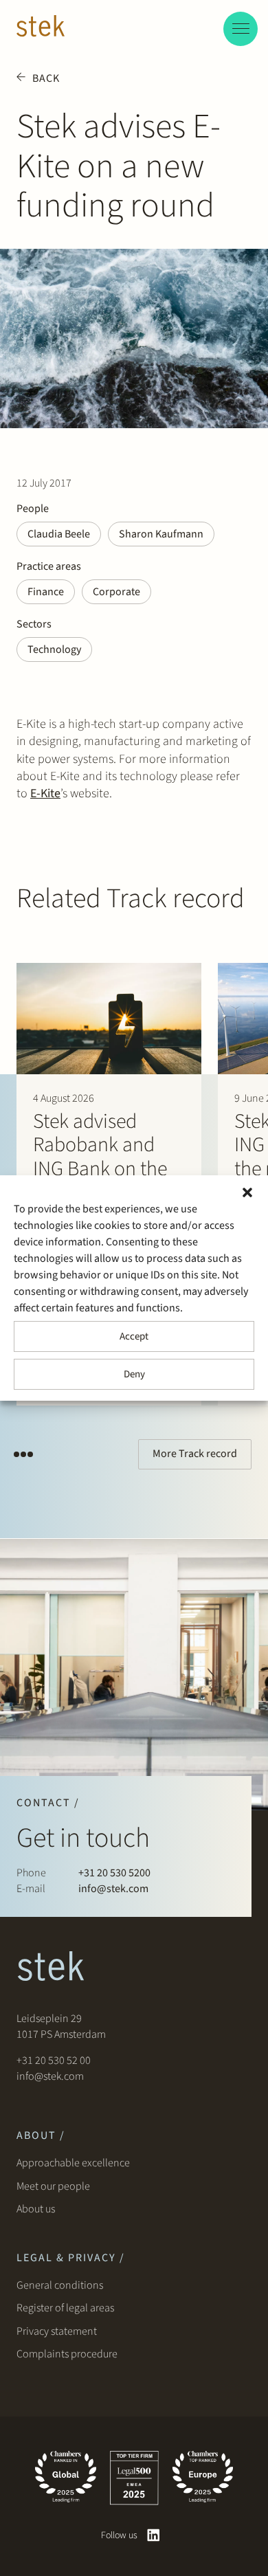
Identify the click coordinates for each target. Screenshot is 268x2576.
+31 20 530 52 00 (54, 2061)
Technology (54, 649)
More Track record (195, 1454)
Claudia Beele (59, 534)
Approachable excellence (73, 2163)
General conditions (60, 2285)
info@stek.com (113, 1889)
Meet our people (53, 2186)
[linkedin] (154, 2535)
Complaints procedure (67, 2354)
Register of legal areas (65, 2308)
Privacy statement (57, 2331)
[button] (247, 1192)
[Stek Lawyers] (41, 28)
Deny (134, 1374)
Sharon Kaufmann (161, 534)
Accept (134, 1336)
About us (38, 2209)
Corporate (116, 592)
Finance (46, 592)
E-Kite (45, 793)
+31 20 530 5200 (114, 1873)
